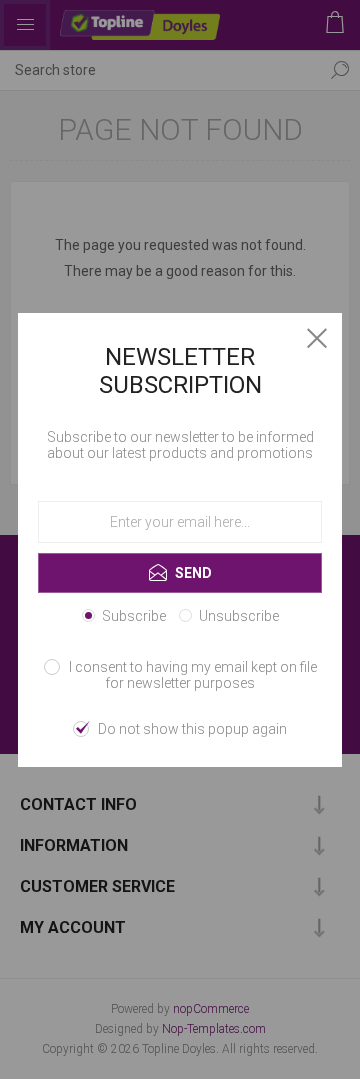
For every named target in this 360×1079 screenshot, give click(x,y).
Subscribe (134, 616)
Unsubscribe (239, 616)
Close (317, 338)
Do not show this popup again (192, 729)
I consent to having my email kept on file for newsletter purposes (193, 675)
